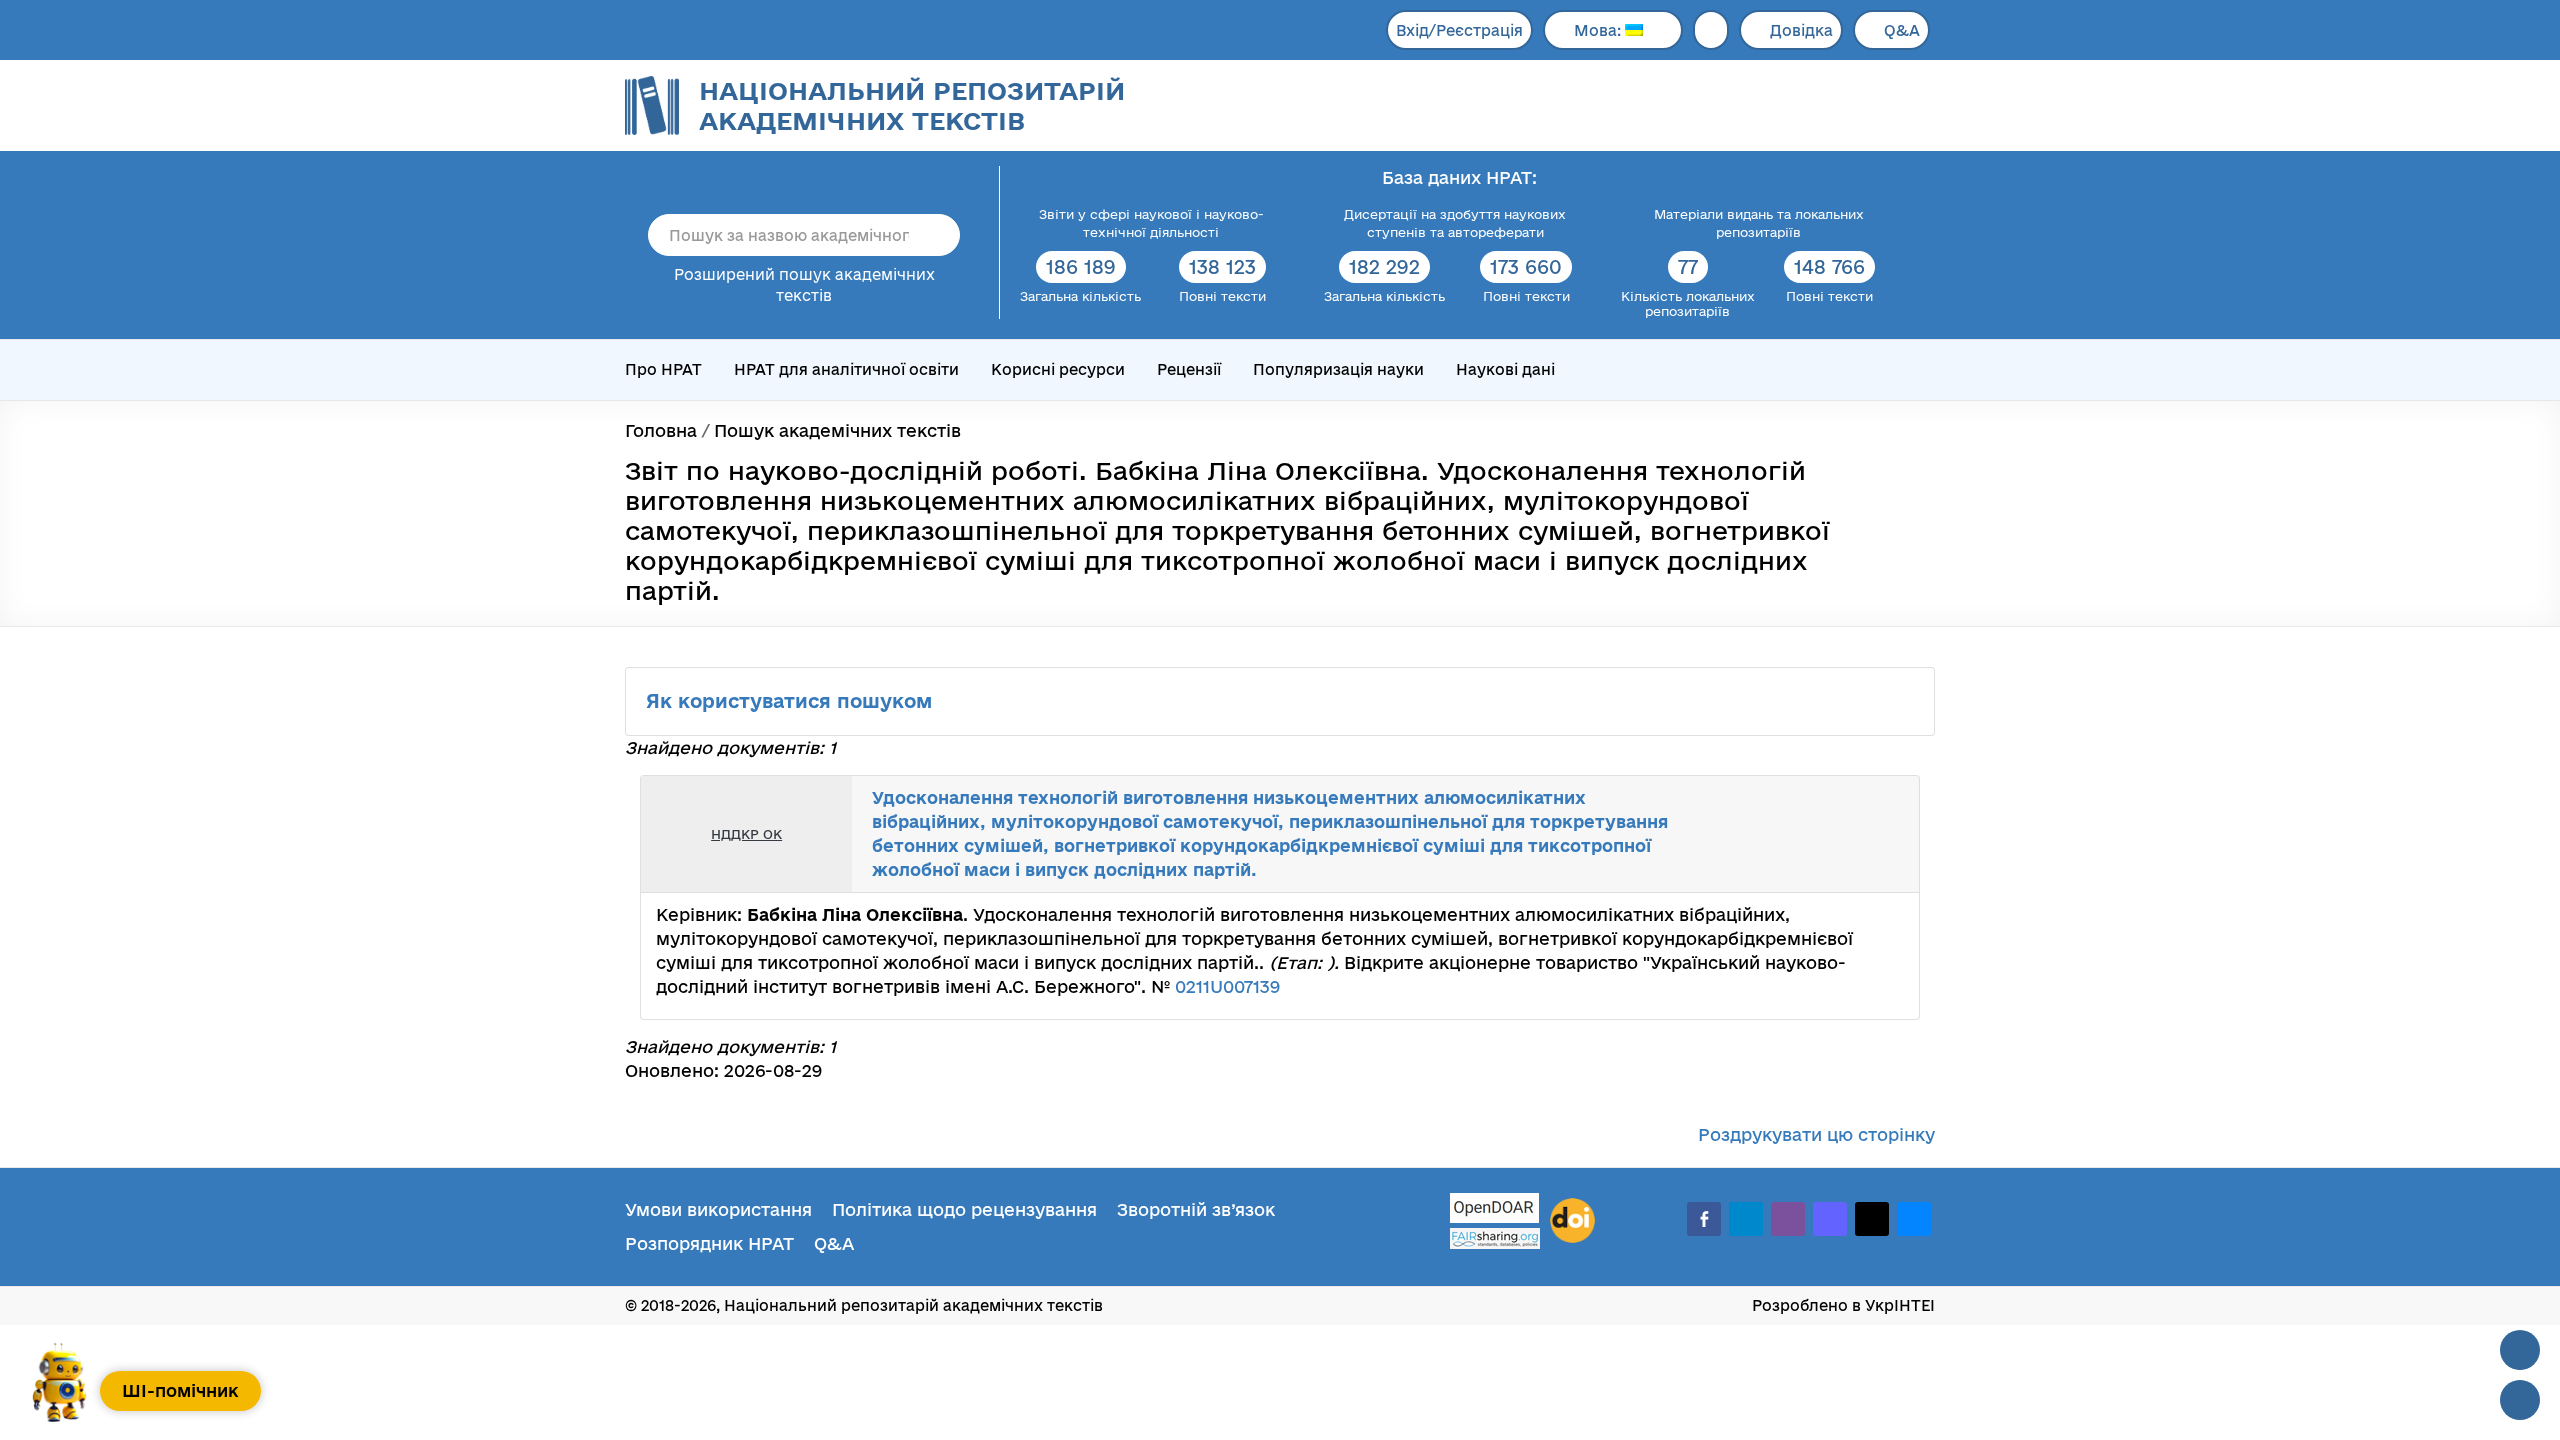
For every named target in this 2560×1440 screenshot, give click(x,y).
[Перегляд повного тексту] (1800, 834)
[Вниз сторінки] (2520, 1400)
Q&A (1902, 30)
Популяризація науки (1338, 369)
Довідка (1801, 30)
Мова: (1599, 30)
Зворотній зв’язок (1196, 1209)
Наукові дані (1505, 369)
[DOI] (1572, 1221)
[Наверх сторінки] (2520, 1350)
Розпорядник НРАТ (709, 1243)
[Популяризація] (1888, 834)
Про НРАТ (663, 369)
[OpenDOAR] (1495, 1210)
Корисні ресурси (1058, 369)
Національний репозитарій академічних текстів (912, 105)
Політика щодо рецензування (964, 1209)
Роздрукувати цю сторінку (1816, 1134)
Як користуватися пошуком (792, 701)
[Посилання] (1844, 834)
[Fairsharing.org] (1495, 1238)
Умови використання (718, 1209)
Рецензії (1189, 369)
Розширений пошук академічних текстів (804, 285)
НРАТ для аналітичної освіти (846, 369)
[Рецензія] (1866, 834)
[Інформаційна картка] (1822, 834)
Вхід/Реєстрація (1459, 30)
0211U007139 (1227, 986)
